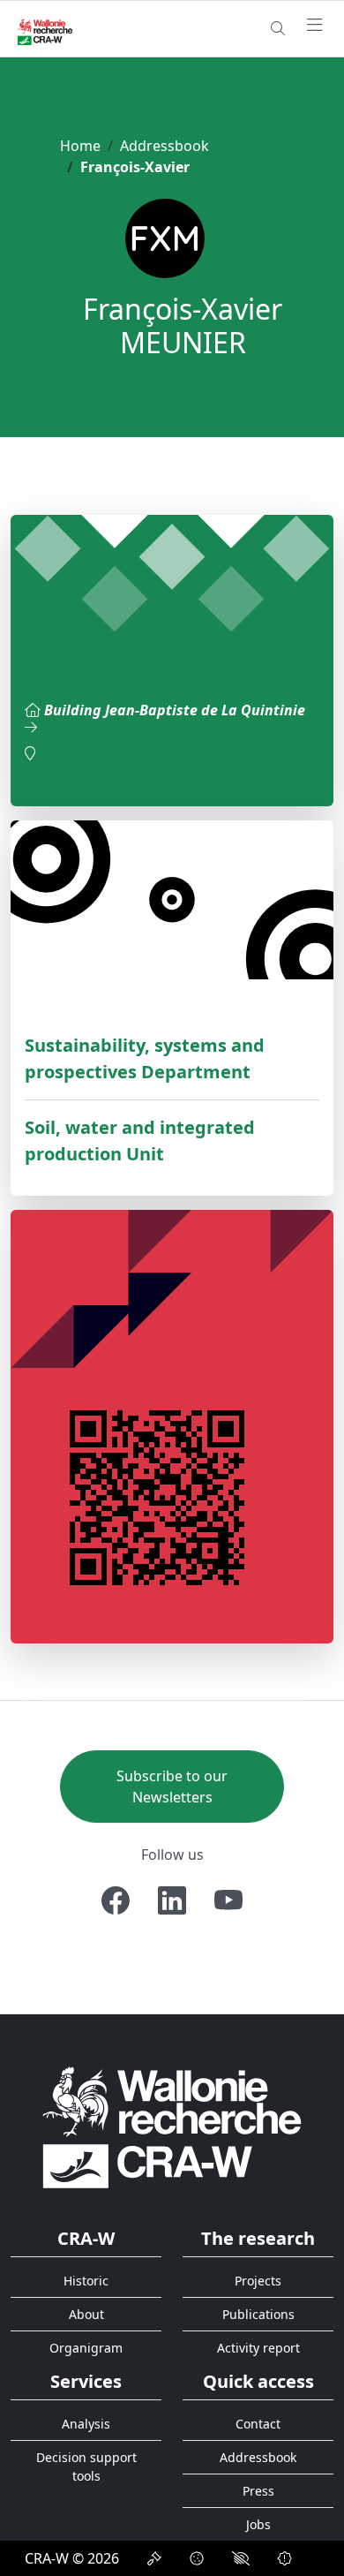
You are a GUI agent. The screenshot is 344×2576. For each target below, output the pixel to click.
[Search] (278, 28)
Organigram (86, 2348)
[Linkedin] (172, 1900)
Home (80, 146)
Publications (258, 2314)
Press (258, 2491)
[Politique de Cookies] (197, 2558)
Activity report (258, 2348)
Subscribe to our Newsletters (172, 1787)
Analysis (86, 2424)
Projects (258, 2281)
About (86, 2314)
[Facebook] (116, 1900)
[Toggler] (315, 26)
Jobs (258, 2524)
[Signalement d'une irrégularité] (285, 2558)
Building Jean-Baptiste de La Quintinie (175, 710)
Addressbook (165, 146)
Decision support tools (86, 2466)
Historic (86, 2281)
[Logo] (172, 2127)
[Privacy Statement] (154, 2558)
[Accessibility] (241, 2558)
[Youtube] (228, 1900)
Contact (258, 2424)
